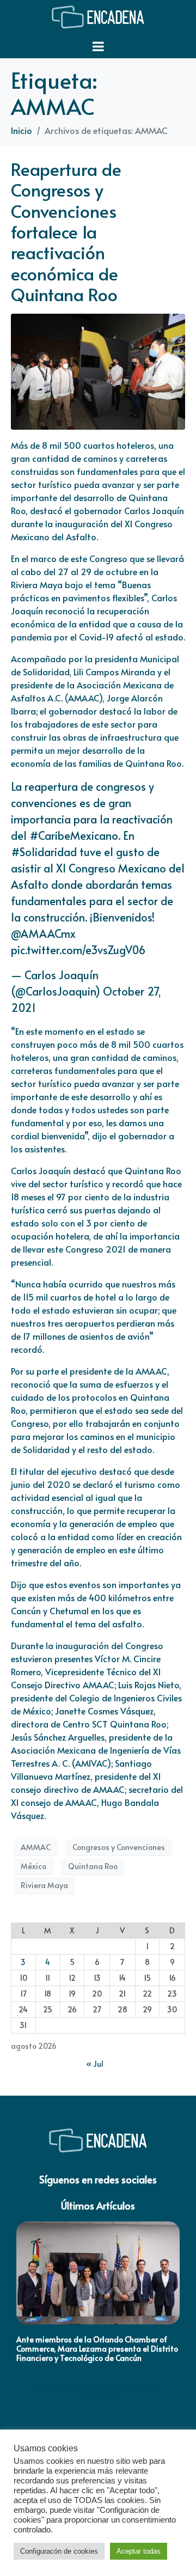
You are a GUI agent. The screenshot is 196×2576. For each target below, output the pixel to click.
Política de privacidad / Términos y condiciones (98, 2390)
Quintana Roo (93, 1866)
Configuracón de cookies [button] (59, 2551)
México (33, 1866)
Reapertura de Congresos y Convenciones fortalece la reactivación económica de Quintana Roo (66, 231)
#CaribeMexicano (74, 835)
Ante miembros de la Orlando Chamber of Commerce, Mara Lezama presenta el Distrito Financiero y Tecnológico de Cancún (97, 2349)
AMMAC (36, 1847)
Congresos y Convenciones (119, 1847)
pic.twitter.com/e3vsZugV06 (78, 950)
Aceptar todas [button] (139, 2551)
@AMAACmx (43, 933)
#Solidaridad (44, 852)
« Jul (95, 2064)
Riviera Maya (44, 1885)
